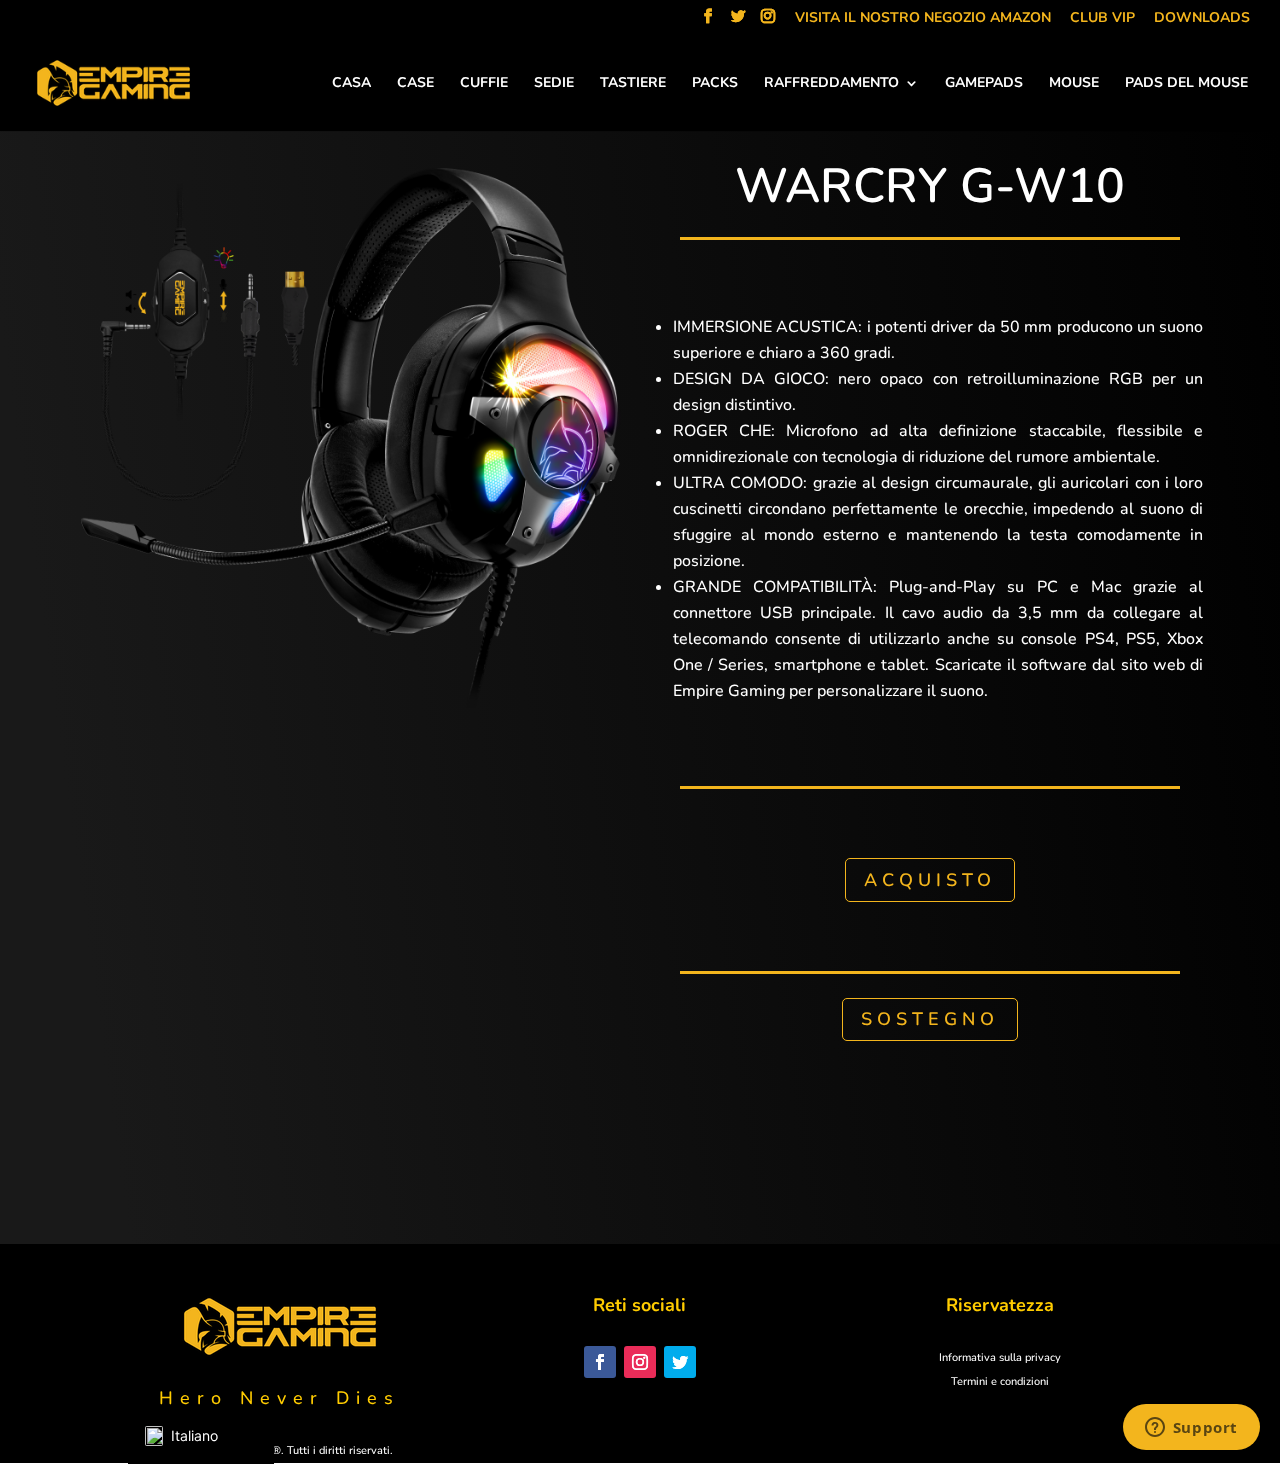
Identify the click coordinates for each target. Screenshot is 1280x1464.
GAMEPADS (984, 84)
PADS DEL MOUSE (1186, 84)
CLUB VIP (1102, 19)
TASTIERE (633, 84)
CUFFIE (484, 84)
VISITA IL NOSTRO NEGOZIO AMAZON (923, 19)
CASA (351, 84)
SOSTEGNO (930, 1019)
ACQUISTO (930, 880)
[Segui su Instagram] (640, 1362)
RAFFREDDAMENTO (831, 84)
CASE (415, 84)
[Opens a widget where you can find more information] (1191, 1429)
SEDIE (554, 84)
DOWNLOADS (1202, 19)
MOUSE (1074, 84)
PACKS (715, 84)
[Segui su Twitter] (680, 1362)
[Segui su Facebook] (600, 1362)
